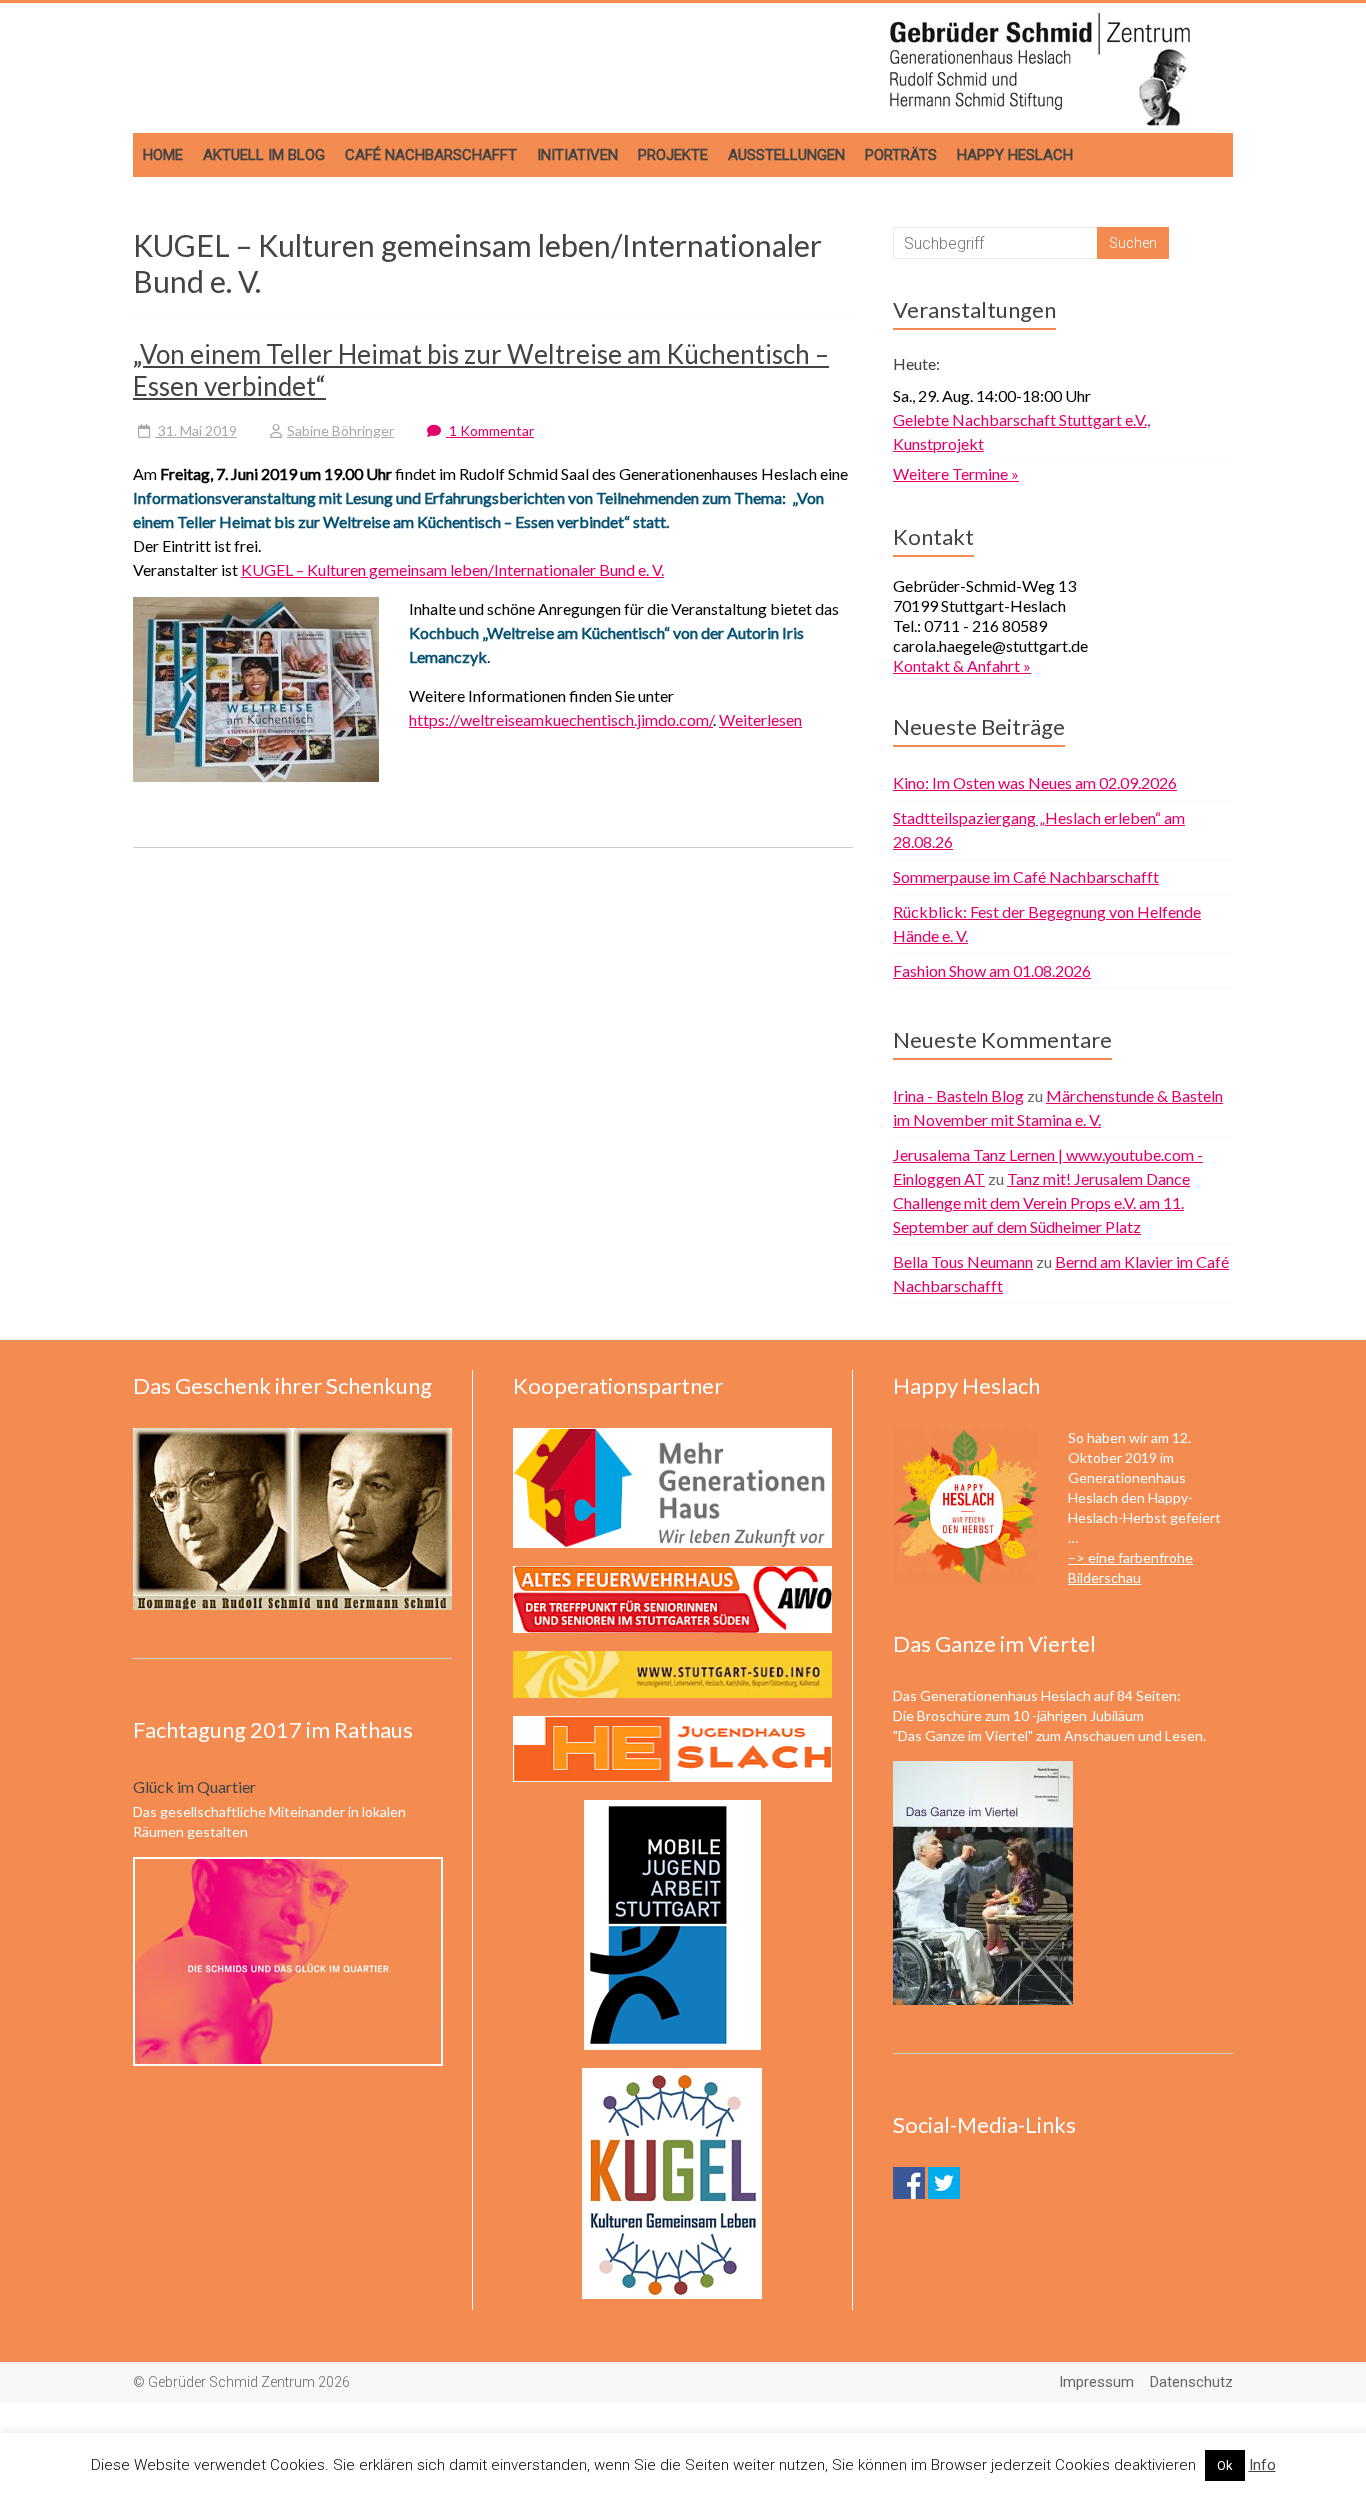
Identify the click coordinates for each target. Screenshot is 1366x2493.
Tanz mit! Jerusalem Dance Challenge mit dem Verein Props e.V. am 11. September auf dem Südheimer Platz (1041, 1202)
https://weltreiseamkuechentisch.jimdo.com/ (561, 719)
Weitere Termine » (956, 473)
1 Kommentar (490, 430)
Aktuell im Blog (264, 155)
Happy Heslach (1015, 155)
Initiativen (577, 155)
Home (163, 155)
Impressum (1096, 2382)
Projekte (673, 155)
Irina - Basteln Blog (958, 1095)
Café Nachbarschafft (431, 155)
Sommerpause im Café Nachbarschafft (1026, 876)
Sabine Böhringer (340, 430)
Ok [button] (1225, 2465)
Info (1262, 2465)
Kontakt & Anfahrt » (962, 665)
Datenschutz (1191, 2382)
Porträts (901, 155)
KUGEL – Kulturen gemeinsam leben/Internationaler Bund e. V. (452, 569)
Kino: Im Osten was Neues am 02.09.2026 (1035, 782)
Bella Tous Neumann (963, 1261)
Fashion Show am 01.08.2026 (992, 970)
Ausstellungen (786, 155)
